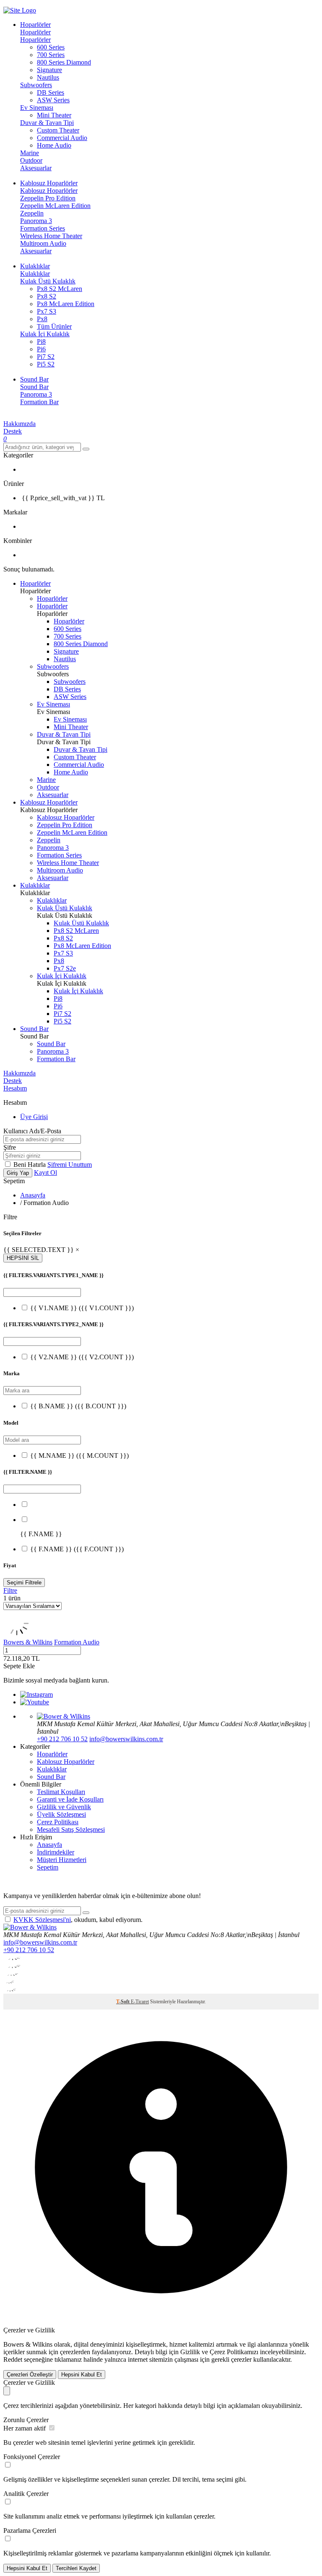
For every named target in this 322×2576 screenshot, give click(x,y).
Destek (13, 431)
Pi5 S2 (46, 364)
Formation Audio (77, 1642)
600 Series (51, 47)
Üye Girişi (34, 1117)
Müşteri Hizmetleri (62, 1860)
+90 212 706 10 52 (62, 1739)
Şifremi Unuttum (70, 1165)
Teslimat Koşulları (61, 1792)
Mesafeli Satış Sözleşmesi (71, 1829)
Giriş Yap (18, 1173)
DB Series (51, 92)
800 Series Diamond (64, 62)
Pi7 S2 (46, 357)
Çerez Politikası (58, 1822)
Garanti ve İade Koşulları (70, 1799)
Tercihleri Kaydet (76, 2568)
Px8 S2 (47, 296)
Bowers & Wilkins (28, 1642)
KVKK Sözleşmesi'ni (42, 1920)
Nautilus (48, 77)
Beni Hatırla (30, 1165)
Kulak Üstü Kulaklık (48, 281)
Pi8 (41, 341)
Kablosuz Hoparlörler (49, 191)
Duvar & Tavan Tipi (47, 123)
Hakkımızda (19, 424)
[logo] (161, 10)
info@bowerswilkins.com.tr (126, 1739)
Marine (30, 153)
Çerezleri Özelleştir (30, 2375)
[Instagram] (36, 1694)
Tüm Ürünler (54, 326)
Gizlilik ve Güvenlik (64, 1807)
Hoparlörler (35, 32)
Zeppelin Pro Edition (48, 198)
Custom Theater (58, 130)
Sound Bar (34, 387)
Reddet (13, 2359)
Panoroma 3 (36, 221)
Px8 (42, 319)
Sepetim (48, 1867)
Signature (49, 70)
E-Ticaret (140, 2002)
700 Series (51, 55)
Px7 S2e (65, 968)
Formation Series (43, 228)
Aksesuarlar (36, 168)
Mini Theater (54, 115)
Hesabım (15, 1088)
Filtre (10, 1591)
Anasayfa (33, 1195)
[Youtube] (35, 1702)
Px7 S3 (47, 311)
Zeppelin (32, 213)
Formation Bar (39, 402)
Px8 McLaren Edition (66, 304)
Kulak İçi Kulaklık (45, 334)
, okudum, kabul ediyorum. (78, 1920)
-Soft (123, 2002)
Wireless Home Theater (51, 236)
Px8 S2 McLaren (60, 289)
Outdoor (31, 160)
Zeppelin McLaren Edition (55, 206)
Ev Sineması (37, 108)
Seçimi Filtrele (24, 1583)
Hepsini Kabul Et (82, 2375)
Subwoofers (36, 85)
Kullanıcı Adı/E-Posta (32, 1131)
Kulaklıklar (35, 274)
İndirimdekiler (56, 1852)
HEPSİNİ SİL (23, 1258)
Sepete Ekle (19, 1666)
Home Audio (54, 145)
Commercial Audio (62, 138)
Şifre (10, 1147)
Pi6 (41, 349)
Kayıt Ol (45, 1172)
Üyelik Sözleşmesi (61, 1814)
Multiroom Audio (43, 243)
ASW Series (53, 100)
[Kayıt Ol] (86, 1913)
